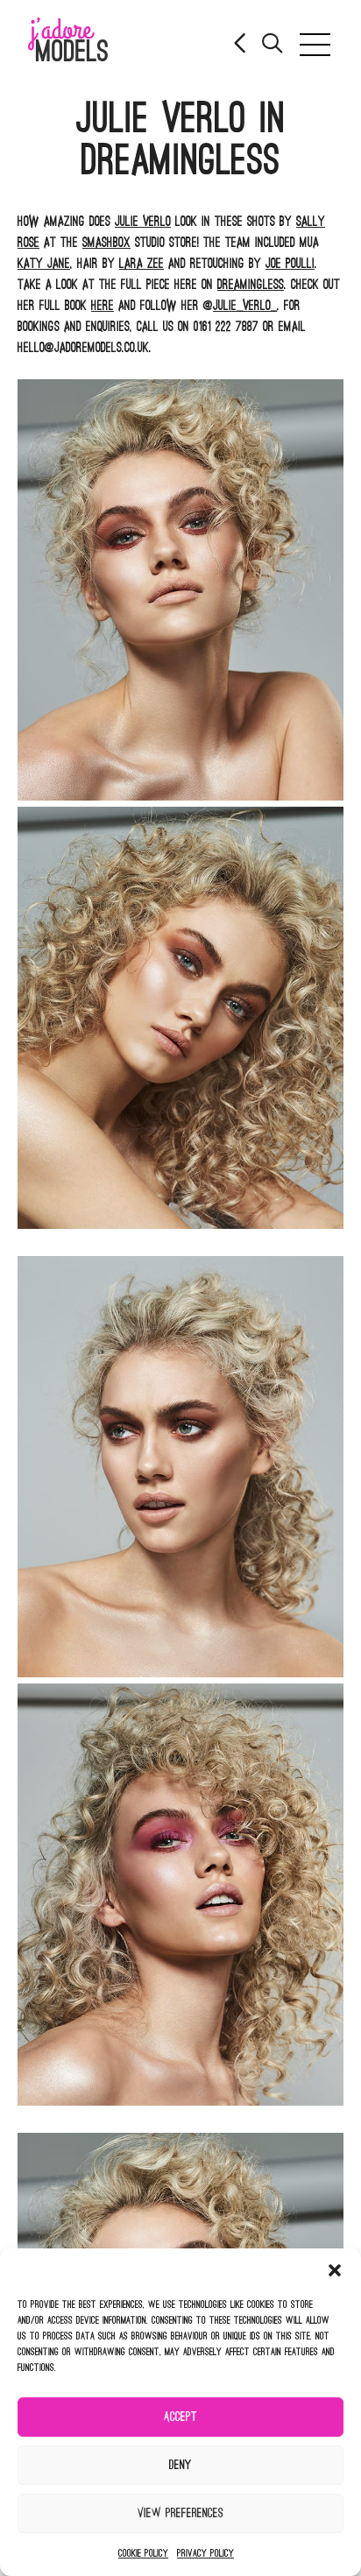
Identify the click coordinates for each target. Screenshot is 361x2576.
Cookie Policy (143, 2553)
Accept (180, 2417)
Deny (180, 2465)
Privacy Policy (205, 2553)
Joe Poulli (290, 264)
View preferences (180, 2513)
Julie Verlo (143, 222)
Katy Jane (44, 264)
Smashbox (106, 243)
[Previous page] (241, 45)
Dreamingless (251, 285)
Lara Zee (142, 264)
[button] (335, 2270)
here (103, 306)
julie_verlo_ (245, 306)
